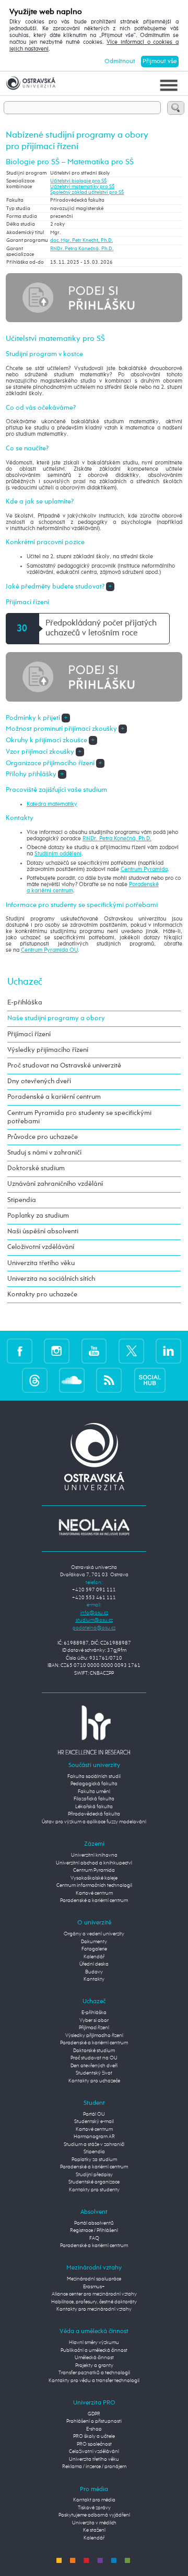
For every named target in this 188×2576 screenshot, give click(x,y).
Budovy (94, 1972)
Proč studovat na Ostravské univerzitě (64, 1066)
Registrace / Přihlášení (94, 2231)
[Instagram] (57, 1351)
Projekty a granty (94, 2366)
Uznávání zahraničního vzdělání (55, 1184)
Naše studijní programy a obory (56, 1018)
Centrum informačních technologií (94, 1886)
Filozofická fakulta (94, 1799)
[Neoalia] (94, 1527)
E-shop (94, 2429)
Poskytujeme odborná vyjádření (94, 2515)
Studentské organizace (94, 2182)
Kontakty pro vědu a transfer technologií (94, 2381)
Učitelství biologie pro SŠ (78, 181)
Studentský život (94, 2073)
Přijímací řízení (29, 1034)
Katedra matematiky (52, 804)
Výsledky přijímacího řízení (48, 1050)
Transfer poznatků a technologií (94, 2373)
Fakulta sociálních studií (94, 1777)
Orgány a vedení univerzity (94, 1934)
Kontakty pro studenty (94, 2190)
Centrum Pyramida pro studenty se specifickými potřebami (79, 1117)
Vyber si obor (94, 2021)
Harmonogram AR (94, 2137)
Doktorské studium (36, 1168)
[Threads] (35, 1380)
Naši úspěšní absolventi (43, 1231)
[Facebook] (20, 1351)
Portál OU (94, 2114)
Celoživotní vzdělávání (41, 1247)
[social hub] (150, 1380)
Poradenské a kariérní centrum (54, 1097)
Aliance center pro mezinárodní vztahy (94, 2294)
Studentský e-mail (94, 2122)
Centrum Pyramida (144, 869)
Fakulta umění (94, 1792)
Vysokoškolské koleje (94, 1878)
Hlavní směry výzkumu (94, 2343)
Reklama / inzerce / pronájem (94, 2467)
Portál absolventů (94, 2223)
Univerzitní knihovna (94, 1855)
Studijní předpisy (94, 2175)
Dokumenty (94, 1942)
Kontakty (94, 1979)
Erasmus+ (94, 2287)
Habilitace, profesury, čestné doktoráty (94, 2302)
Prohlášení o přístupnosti (94, 2421)
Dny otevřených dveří (39, 1081)
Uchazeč (25, 982)
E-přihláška (25, 1003)
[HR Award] (94, 1730)
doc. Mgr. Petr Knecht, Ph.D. (81, 241)
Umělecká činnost (94, 2358)
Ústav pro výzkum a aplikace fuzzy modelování (94, 1822)
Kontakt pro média (94, 2500)
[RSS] (109, 1380)
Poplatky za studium (38, 1216)
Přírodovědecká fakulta (94, 1814)
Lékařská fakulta (94, 1807)
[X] (131, 1351)
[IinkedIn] (168, 1351)
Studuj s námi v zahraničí (44, 1153)
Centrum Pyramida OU (49, 950)
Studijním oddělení (58, 854)
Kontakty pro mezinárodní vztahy (94, 2309)
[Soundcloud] (72, 1380)
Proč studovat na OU (94, 2058)
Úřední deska (94, 1964)
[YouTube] (94, 1351)
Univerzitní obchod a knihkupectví (94, 1863)
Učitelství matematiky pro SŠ (82, 187)
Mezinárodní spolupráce (94, 2279)
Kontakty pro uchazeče (42, 1295)
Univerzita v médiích (94, 2523)
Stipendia (22, 1200)
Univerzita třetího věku (41, 1263)
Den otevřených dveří (94, 2066)
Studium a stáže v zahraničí (94, 2145)
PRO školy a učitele (94, 2437)
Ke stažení (94, 2530)
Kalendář (94, 1957)
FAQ (94, 2238)
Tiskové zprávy (94, 2508)
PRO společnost (94, 2444)
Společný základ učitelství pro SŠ (87, 193)
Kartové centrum (94, 1893)
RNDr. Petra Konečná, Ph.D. (82, 249)
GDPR (94, 2414)
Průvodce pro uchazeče (43, 1137)
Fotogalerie (94, 1949)
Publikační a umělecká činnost (94, 2351)
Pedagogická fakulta (94, 1784)
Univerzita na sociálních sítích (51, 1279)
